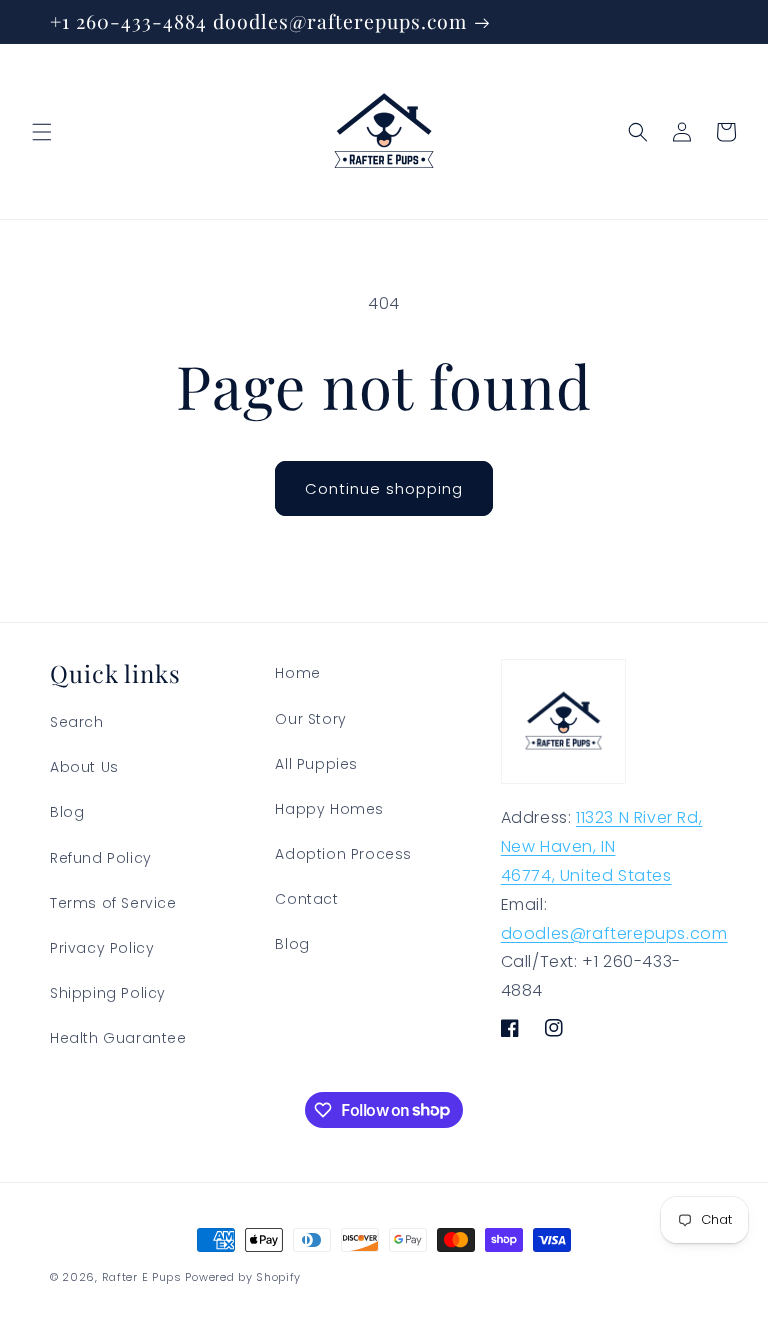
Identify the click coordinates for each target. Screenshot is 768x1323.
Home (297, 673)
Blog (67, 812)
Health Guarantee (118, 1038)
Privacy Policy (102, 948)
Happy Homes (329, 809)
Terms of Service (113, 903)
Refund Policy (101, 858)
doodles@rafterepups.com (614, 933)
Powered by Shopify (243, 1277)
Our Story (310, 719)
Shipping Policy (108, 993)
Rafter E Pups (142, 1277)
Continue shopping (384, 488)
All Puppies (316, 764)
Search (77, 722)
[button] (42, 132)
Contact (306, 899)
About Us (84, 767)
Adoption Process (343, 854)
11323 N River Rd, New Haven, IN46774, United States (602, 846)
